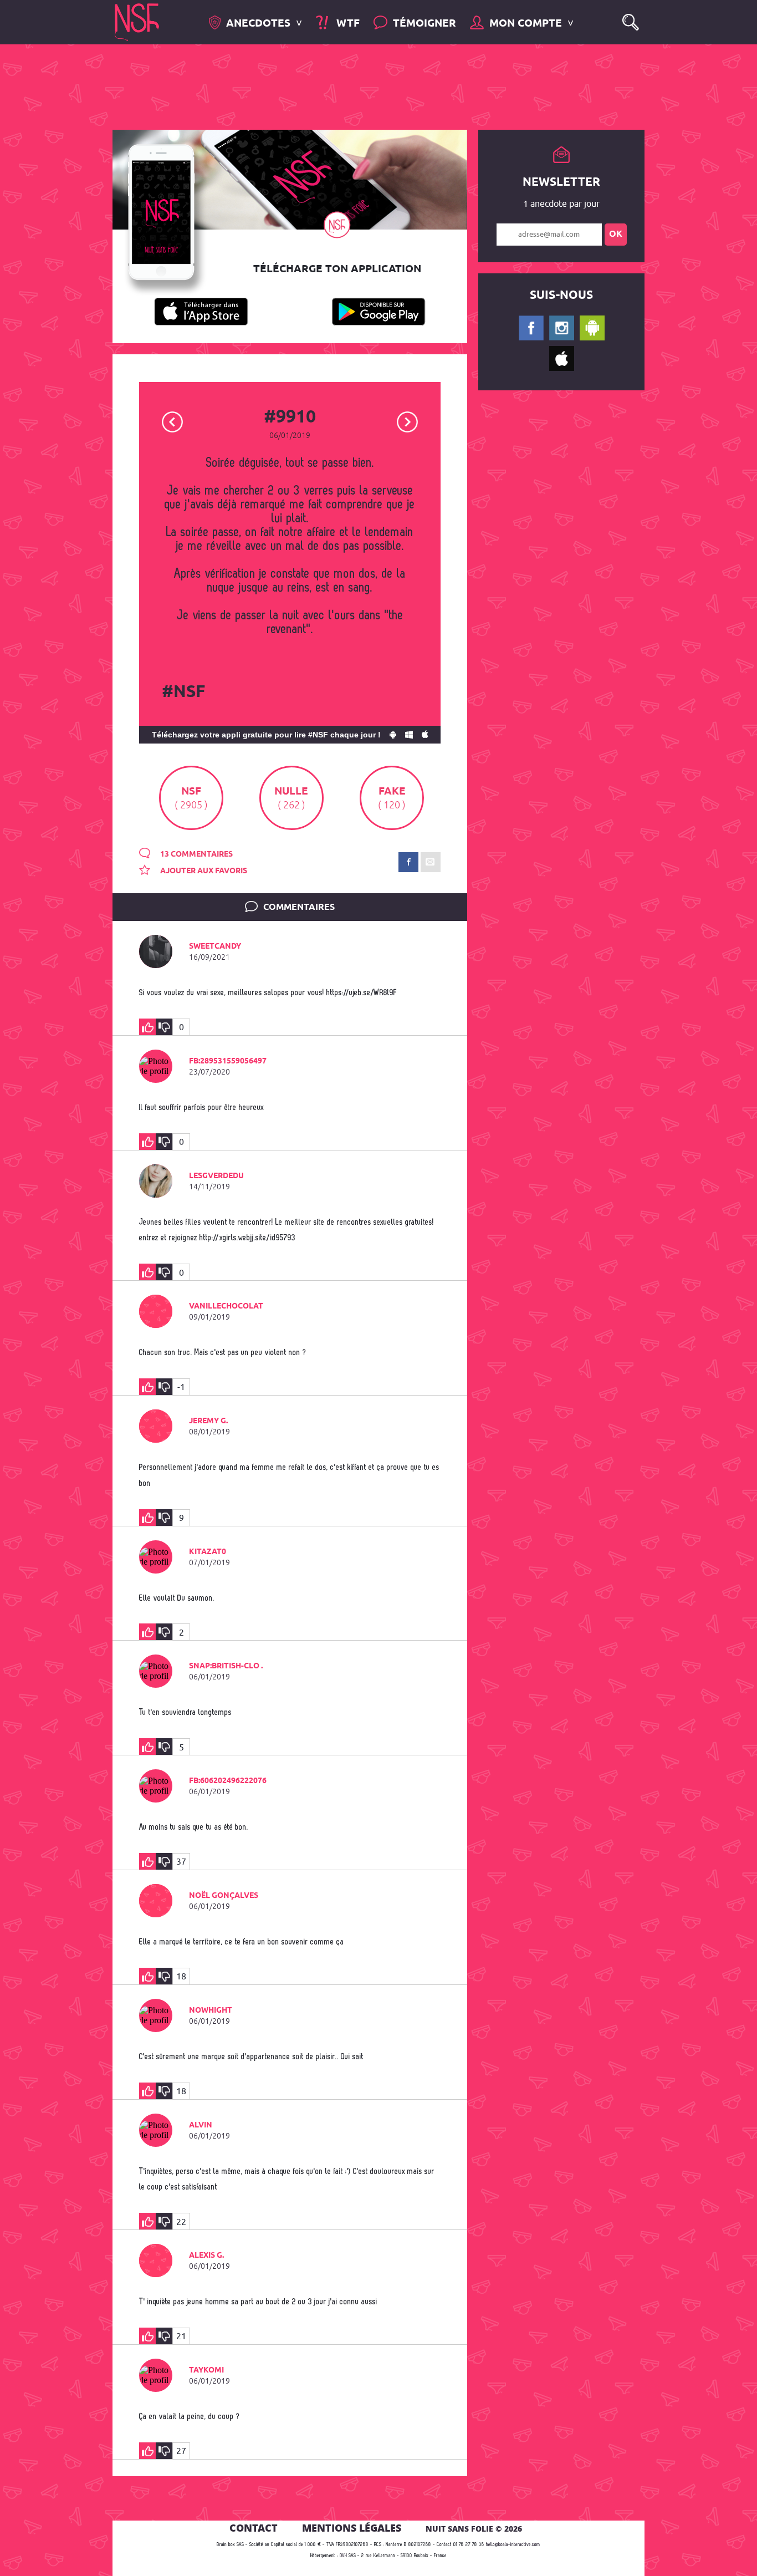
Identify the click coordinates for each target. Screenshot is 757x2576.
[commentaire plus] (147, 1027)
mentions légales (352, 2528)
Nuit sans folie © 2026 (474, 2529)
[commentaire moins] (164, 1027)
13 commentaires (196, 854)
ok (616, 234)
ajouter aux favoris (203, 871)
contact (254, 2528)
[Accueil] (137, 21)
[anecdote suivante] (408, 421)
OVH (343, 2556)
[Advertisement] (370, 86)
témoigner (424, 24)
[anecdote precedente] (173, 421)
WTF (346, 24)
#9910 (290, 418)
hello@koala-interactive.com (513, 2545)
